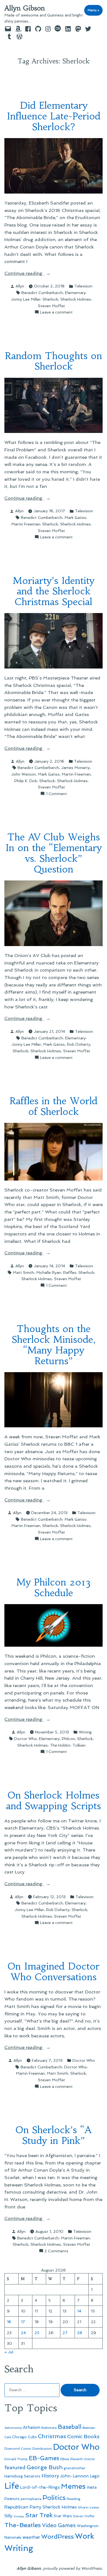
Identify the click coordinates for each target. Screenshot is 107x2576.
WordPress (57, 2536)
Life (12, 2486)
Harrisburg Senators (22, 2476)
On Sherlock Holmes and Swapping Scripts (54, 1800)
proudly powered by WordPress (72, 2568)
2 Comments (56, 2251)
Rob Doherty (79, 1044)
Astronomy (13, 2428)
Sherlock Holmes (76, 299)
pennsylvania (31, 2499)
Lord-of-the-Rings (40, 2487)
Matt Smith (23, 1272)
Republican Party (23, 2507)
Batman (89, 2428)
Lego (95, 2476)
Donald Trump (16, 2459)
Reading (74, 2499)
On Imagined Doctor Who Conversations (54, 1971)
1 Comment (56, 794)
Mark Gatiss (75, 518)
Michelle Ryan (49, 1272)
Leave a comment (56, 312)
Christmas (52, 2436)
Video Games (59, 2525)
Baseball (70, 2427)
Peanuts (12, 2499)
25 (37, 2333)
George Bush (45, 2467)
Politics (54, 2498)
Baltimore (49, 2428)
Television (83, 286)
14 (79, 2311)
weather (31, 2537)
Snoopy (19, 2516)
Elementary (75, 293)
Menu (95, 10)
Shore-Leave (88, 2507)
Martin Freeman (26, 524)
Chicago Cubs (24, 2437)
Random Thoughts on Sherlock (54, 361)
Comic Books (83, 2436)
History (50, 2476)
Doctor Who (26, 1739)
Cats (8, 2437)
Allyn (20, 286)
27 (65, 2333)
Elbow (65, 2459)
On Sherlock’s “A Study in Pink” (54, 2135)
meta (92, 2487)
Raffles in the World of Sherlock (54, 1106)
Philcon (68, 1739)
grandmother (74, 2468)
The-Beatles (23, 2525)
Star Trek (39, 2515)
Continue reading (36, 274)
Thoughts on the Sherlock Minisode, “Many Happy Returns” (54, 1345)
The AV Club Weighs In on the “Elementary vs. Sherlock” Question (54, 853)
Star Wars (63, 2516)
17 (23, 2322)
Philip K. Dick (26, 781)
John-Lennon (74, 2476)
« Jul (9, 2352)
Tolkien (79, 1745)
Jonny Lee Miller (26, 299)
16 (9, 2322)
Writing (85, 1732)
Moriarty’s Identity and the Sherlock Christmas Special (54, 591)
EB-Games (44, 2458)
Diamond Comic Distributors (28, 2448)
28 (80, 2333)
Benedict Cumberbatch (42, 293)
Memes (73, 2486)
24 (23, 2333)
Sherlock (50, 299)
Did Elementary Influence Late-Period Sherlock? (54, 116)
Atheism (32, 2427)
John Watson (23, 774)
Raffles (70, 1272)
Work (85, 2536)
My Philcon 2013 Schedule (54, 1587)
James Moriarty (75, 768)
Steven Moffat (51, 306)
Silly (8, 2516)
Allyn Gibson (25, 8)
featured (15, 2467)
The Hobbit (60, 1745)
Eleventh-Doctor (83, 2459)
